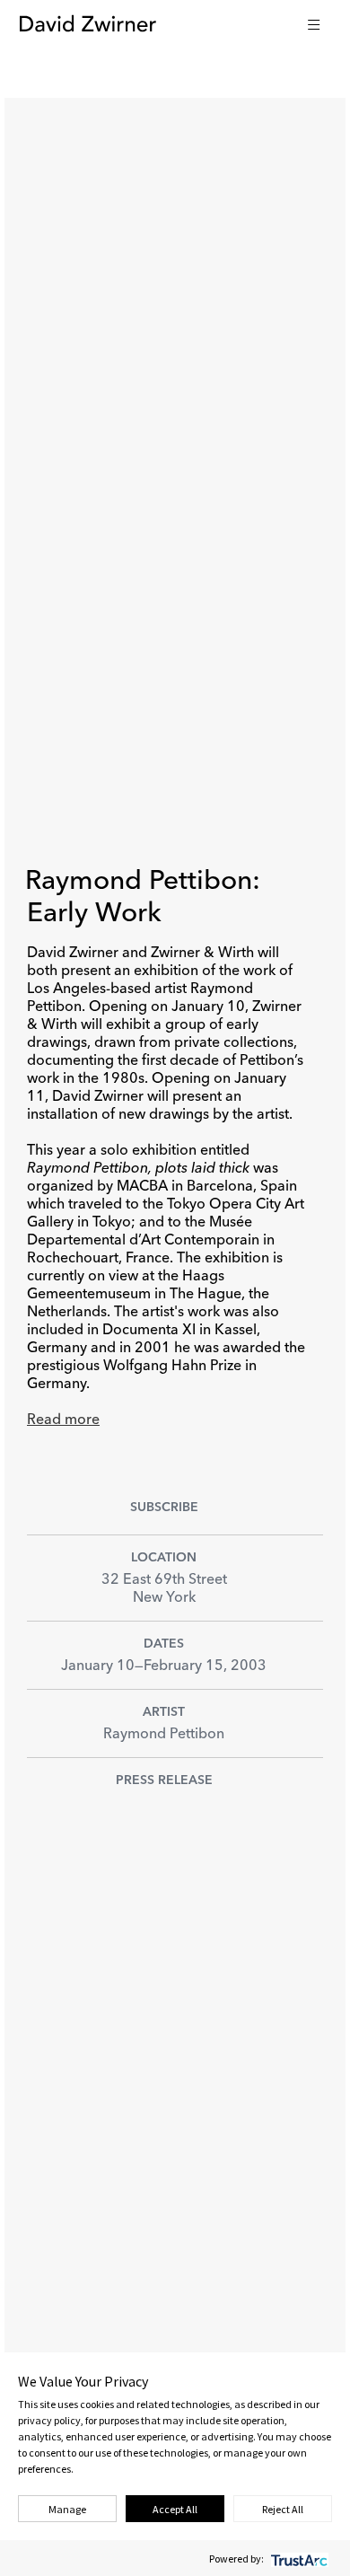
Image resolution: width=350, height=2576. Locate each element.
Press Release (164, 1780)
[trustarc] (297, 2558)
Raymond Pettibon (164, 1735)
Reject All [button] (283, 2509)
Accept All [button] (175, 2509)
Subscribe (164, 1508)
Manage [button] (67, 2509)
